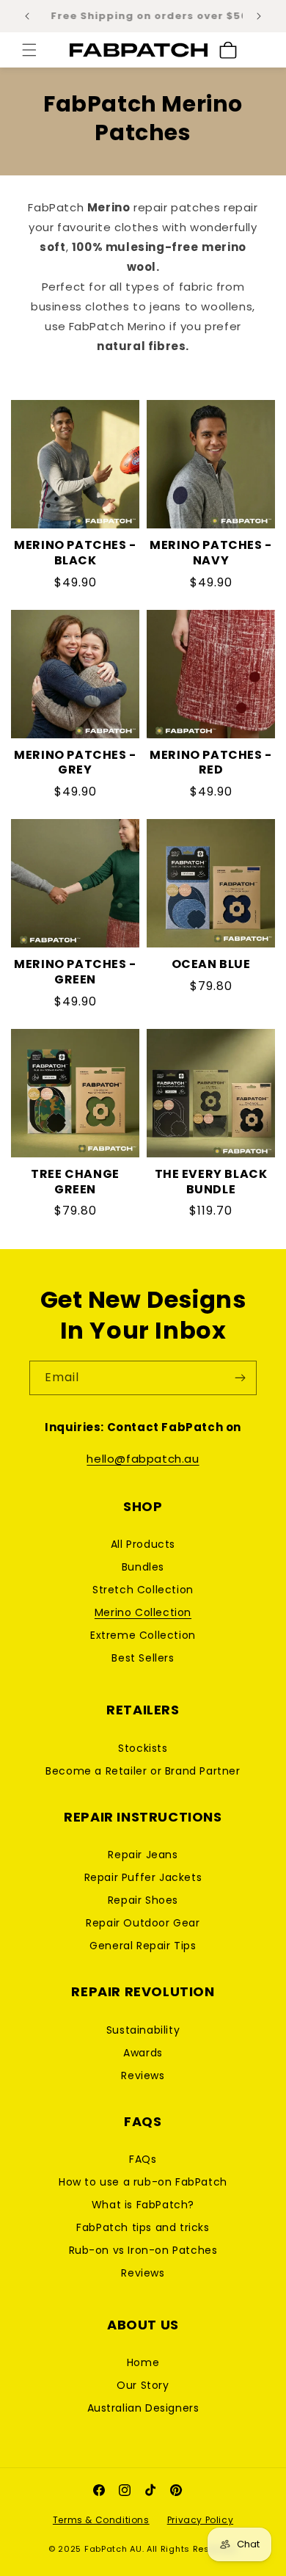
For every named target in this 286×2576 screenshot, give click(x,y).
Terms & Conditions (101, 2520)
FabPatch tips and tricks (143, 2227)
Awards (143, 2053)
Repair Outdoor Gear (143, 1923)
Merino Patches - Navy (211, 553)
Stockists (143, 1748)
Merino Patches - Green (75, 972)
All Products (143, 1544)
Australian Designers (143, 2408)
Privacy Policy (200, 2520)
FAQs (143, 2159)
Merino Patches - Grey (75, 763)
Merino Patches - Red (211, 763)
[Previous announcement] (27, 16)
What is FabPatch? (143, 2205)
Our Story (143, 2385)
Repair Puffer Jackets (143, 1877)
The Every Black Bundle (211, 1182)
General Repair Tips (143, 1946)
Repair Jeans (143, 1855)
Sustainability (143, 2030)
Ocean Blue (211, 965)
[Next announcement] (259, 16)
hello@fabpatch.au (143, 1459)
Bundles (143, 1567)
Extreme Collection (143, 1635)
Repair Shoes (143, 1900)
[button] (29, 50)
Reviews (143, 2075)
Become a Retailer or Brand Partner (143, 1771)
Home (143, 2362)
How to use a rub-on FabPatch (143, 2182)
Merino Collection (143, 1612)
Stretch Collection (143, 1590)
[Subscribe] (240, 1378)
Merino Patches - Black (75, 553)
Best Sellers (143, 1658)
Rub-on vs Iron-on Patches (143, 2250)
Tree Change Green (75, 1182)
